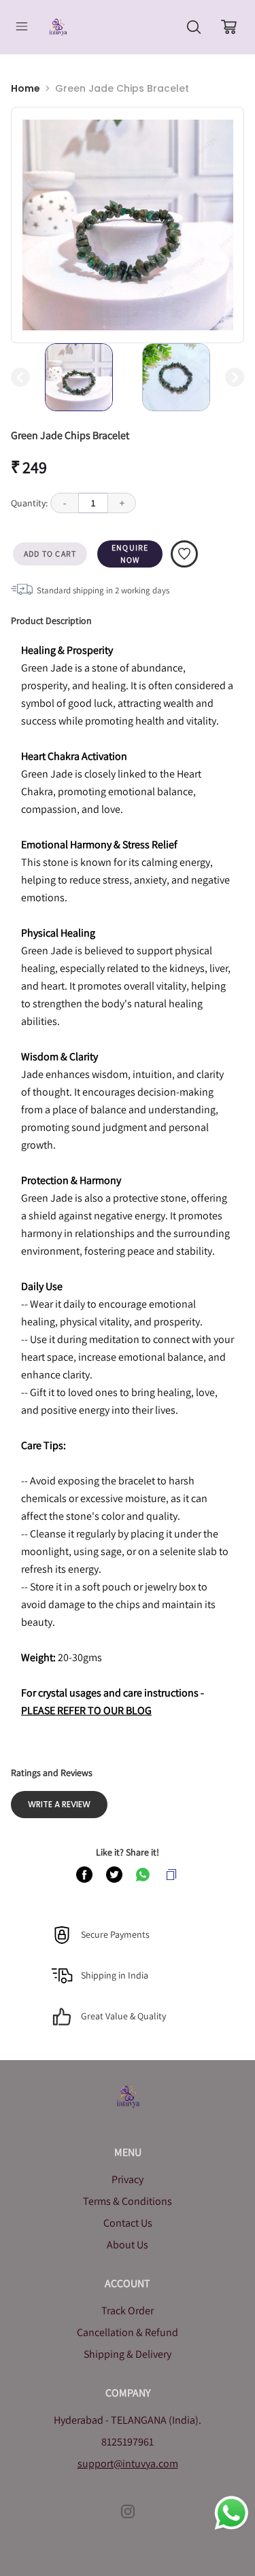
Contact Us (128, 2223)
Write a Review (59, 1804)
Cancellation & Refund (128, 2332)
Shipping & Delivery (128, 2354)
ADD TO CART (50, 554)
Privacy (128, 2179)
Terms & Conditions (128, 2201)
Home (26, 88)
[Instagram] (128, 2511)
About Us (128, 2245)
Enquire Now (130, 554)
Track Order (128, 2311)
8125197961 (128, 2442)
